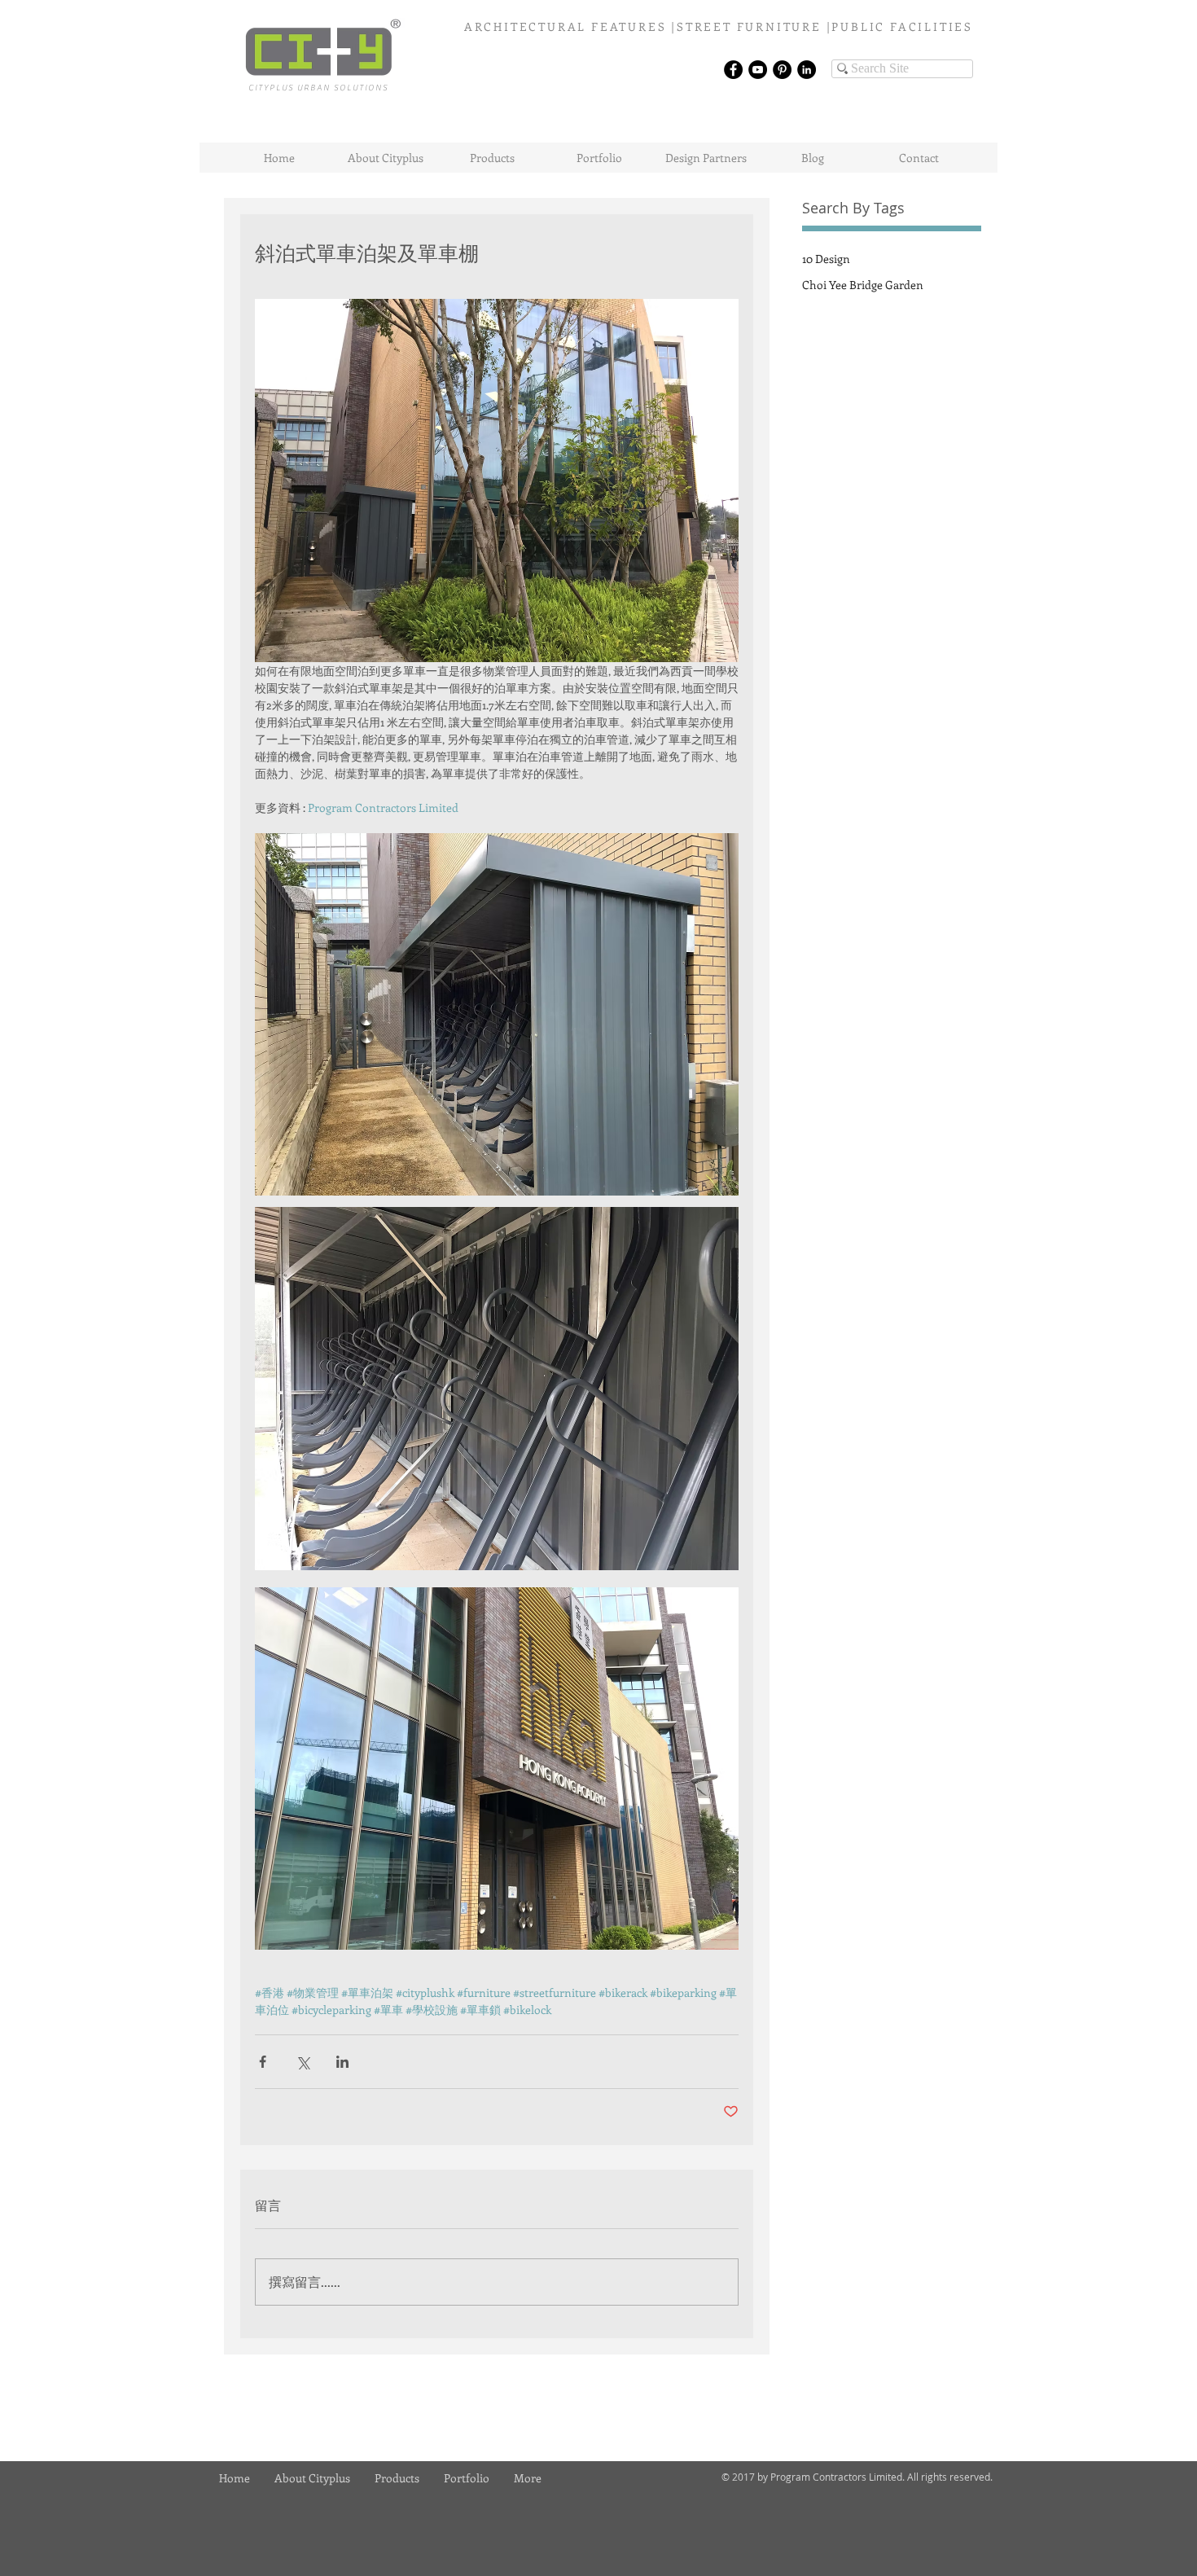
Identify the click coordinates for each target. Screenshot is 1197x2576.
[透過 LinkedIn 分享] (342, 2062)
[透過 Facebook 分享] (263, 2062)
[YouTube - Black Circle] (758, 70)
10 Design (826, 259)
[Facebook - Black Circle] (733, 70)
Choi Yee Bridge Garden (863, 285)
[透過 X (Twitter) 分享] (303, 2062)
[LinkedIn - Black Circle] (807, 70)
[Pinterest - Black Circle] (782, 70)
